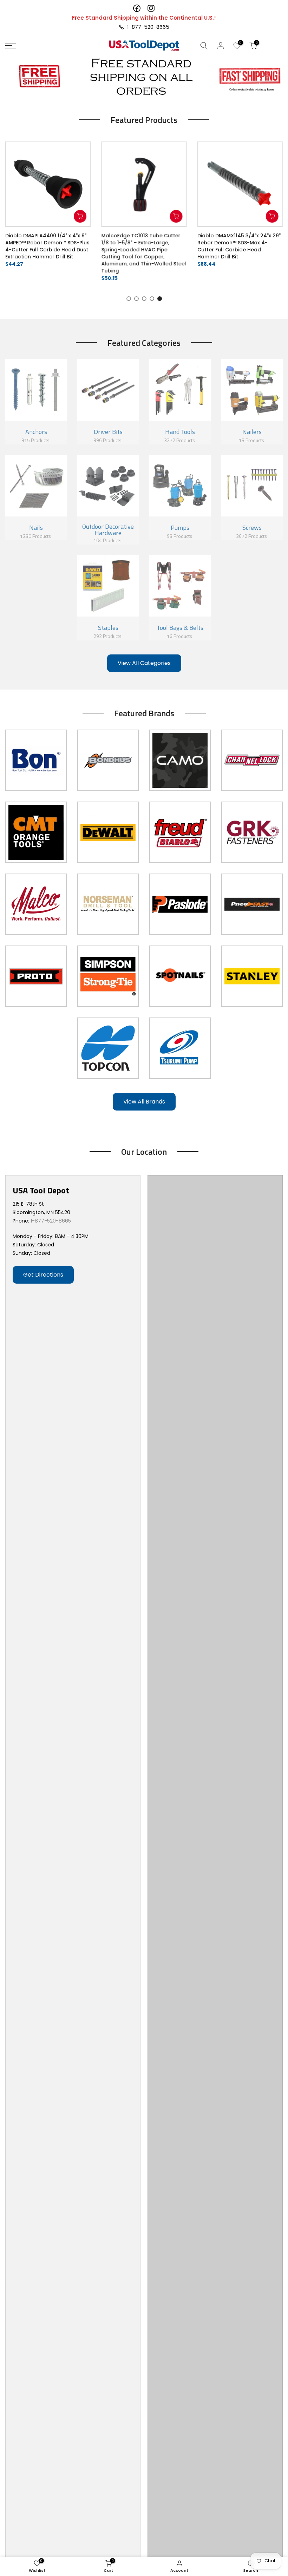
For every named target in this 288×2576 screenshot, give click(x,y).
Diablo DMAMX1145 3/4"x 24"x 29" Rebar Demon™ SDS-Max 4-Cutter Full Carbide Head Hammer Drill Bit (239, 246)
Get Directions (43, 1275)
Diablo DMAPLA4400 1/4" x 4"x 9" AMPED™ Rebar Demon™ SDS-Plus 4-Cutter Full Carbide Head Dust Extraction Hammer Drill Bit (47, 246)
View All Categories (144, 663)
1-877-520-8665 (147, 27)
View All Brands (144, 1102)
